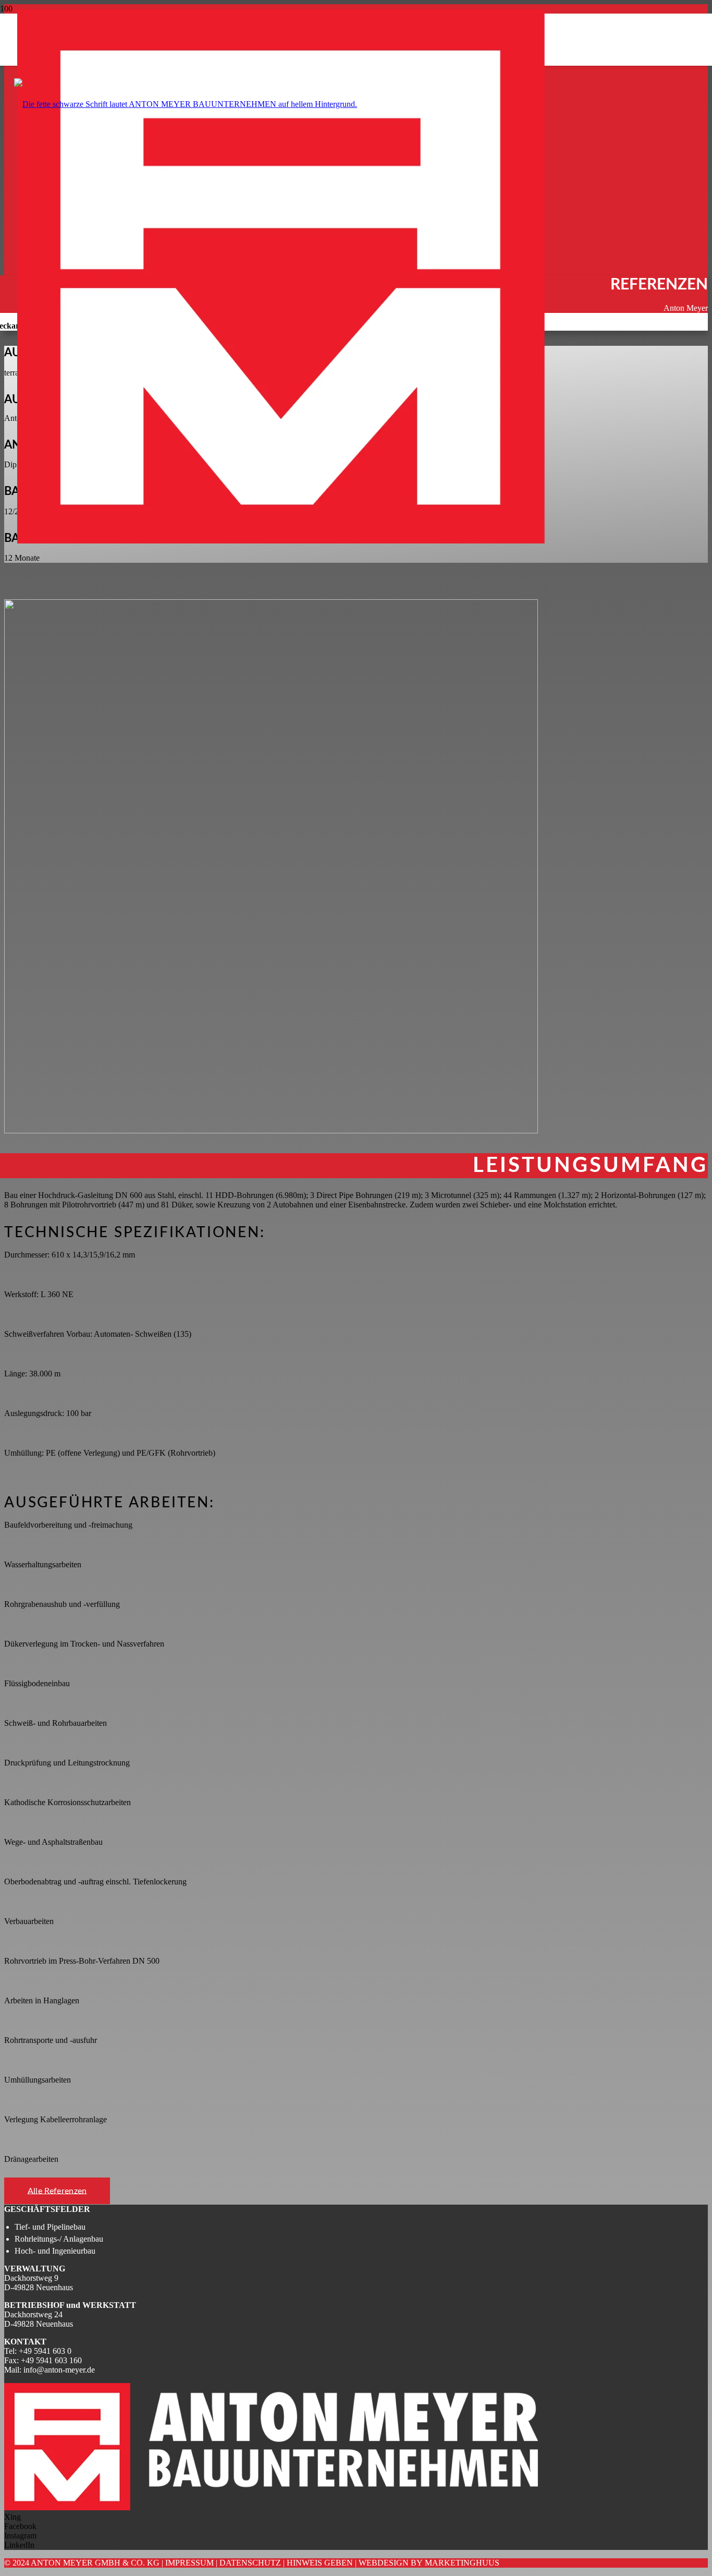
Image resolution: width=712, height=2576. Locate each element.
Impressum (189, 2563)
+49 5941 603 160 (51, 2360)
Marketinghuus (462, 2563)
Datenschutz (250, 2563)
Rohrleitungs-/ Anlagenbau (59, 2239)
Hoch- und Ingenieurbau (55, 2251)
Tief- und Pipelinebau (50, 2227)
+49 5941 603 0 (45, 2351)
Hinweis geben (320, 2563)
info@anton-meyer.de (59, 2370)
